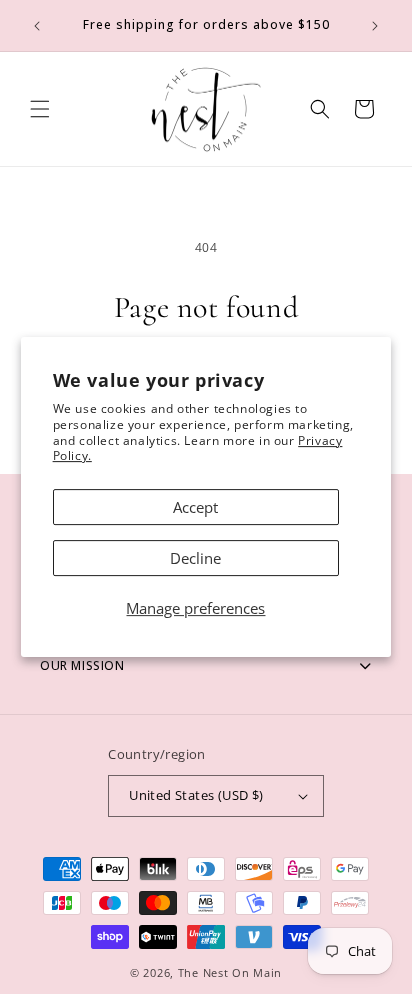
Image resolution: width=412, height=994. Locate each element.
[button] (40, 109)
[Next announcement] (375, 26)
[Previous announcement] (37, 26)
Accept (195, 507)
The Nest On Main (230, 972)
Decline (195, 558)
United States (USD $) (196, 795)
